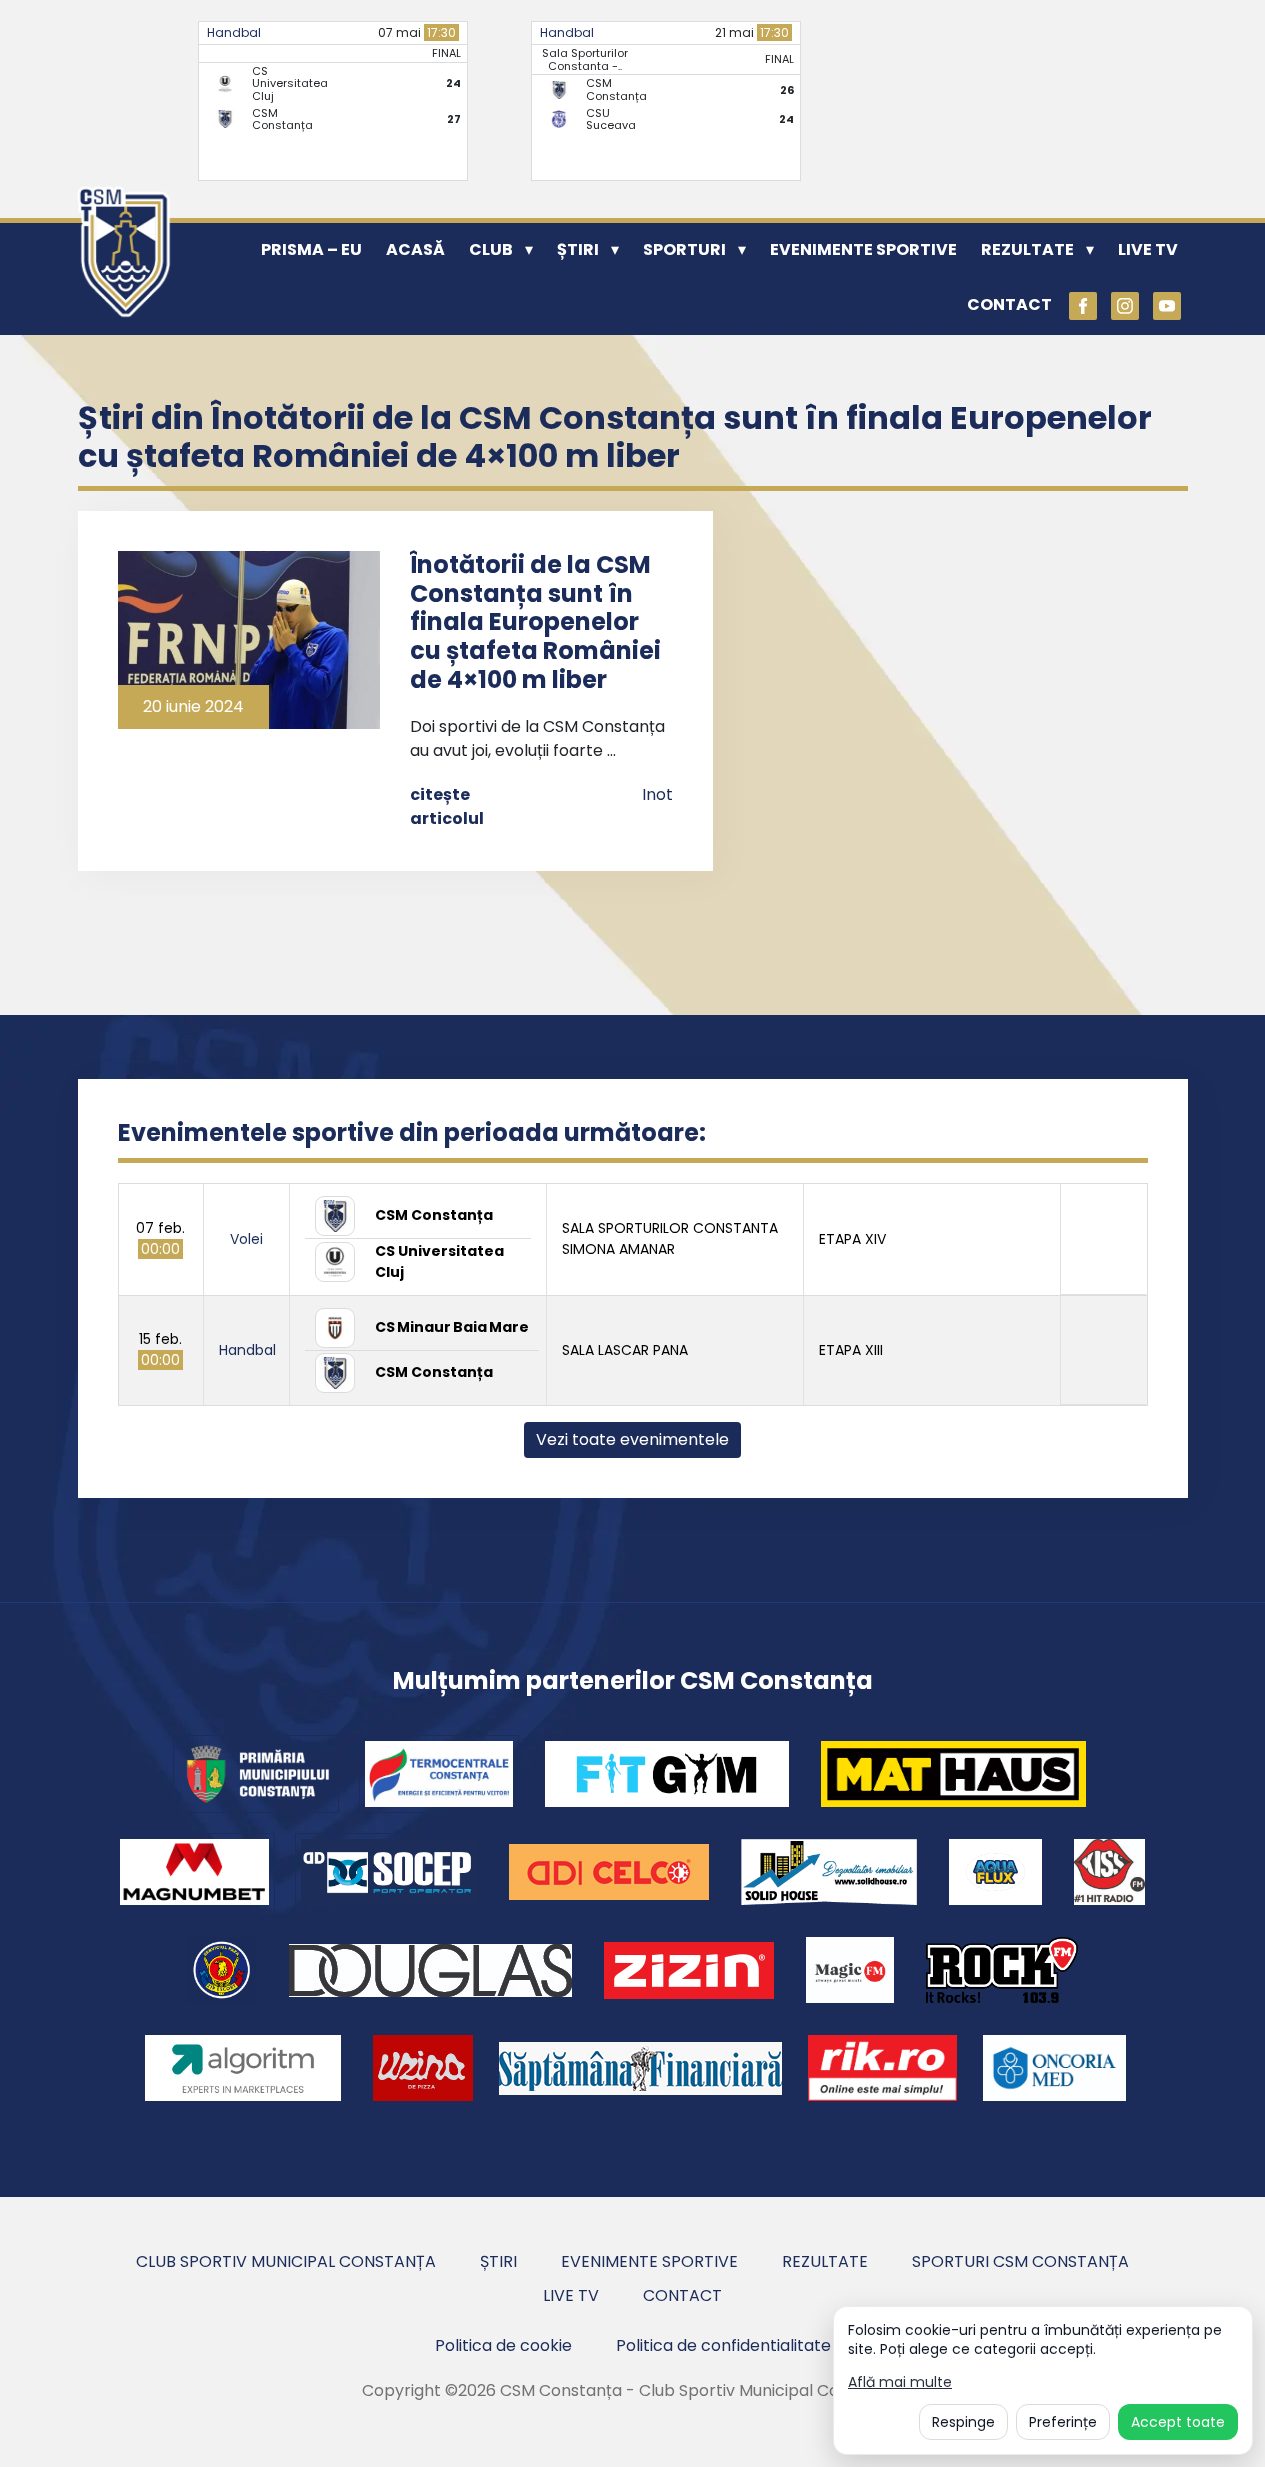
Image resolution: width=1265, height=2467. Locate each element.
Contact (1009, 304)
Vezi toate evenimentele (632, 1439)
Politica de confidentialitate (723, 2345)
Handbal (234, 32)
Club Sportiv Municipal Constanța (286, 2261)
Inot (657, 794)
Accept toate (1178, 2422)
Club (491, 249)
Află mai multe (900, 2382)
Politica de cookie (503, 2345)
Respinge (963, 2422)
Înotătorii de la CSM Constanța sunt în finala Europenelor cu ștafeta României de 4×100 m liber (535, 622)
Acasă (415, 249)
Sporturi (684, 249)
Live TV (1148, 249)
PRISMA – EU (311, 249)
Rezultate (1027, 249)
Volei (246, 1239)
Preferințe (1063, 2422)
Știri (578, 249)
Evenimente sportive (863, 249)
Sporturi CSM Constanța (1020, 2261)
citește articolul (447, 806)
